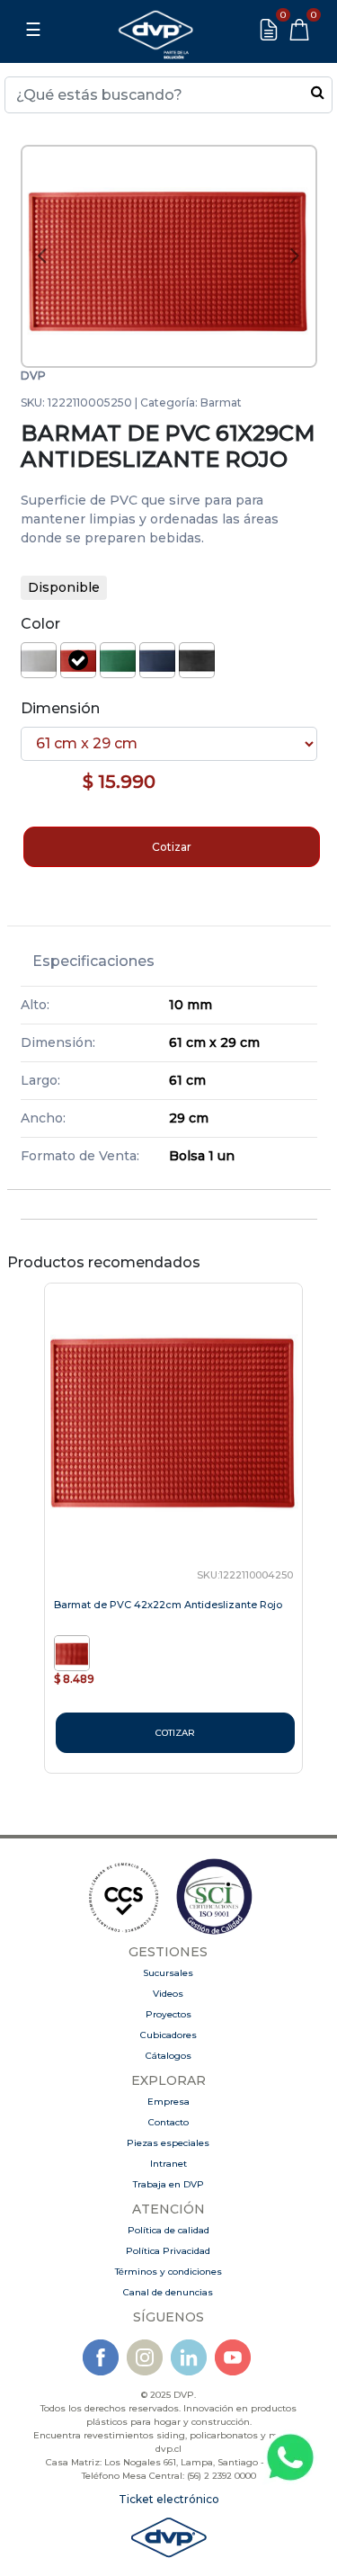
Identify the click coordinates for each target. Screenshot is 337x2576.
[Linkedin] (189, 2357)
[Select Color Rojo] (78, 660)
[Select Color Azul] (157, 660)
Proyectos (168, 2014)
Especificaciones (93, 961)
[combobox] (168, 95)
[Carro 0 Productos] (299, 30)
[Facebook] (101, 2357)
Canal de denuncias (168, 2292)
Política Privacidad (168, 2251)
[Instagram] (145, 2357)
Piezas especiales (168, 2143)
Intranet (168, 2164)
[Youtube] (233, 2357)
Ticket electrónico (169, 2499)
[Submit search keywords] (318, 92)
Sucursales (168, 1973)
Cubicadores (168, 2035)
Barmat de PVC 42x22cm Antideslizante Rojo (168, 1605)
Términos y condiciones (168, 2272)
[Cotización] (269, 30)
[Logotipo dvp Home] (155, 30)
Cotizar (172, 847)
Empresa (168, 2102)
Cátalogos (168, 2056)
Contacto (168, 2122)
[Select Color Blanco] (39, 660)
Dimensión (60, 708)
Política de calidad (168, 2230)
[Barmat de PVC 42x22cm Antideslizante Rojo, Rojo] (74, 1652)
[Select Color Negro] (197, 660)
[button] (42, 257)
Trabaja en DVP (168, 2184)
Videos (168, 1994)
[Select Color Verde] (118, 660)
